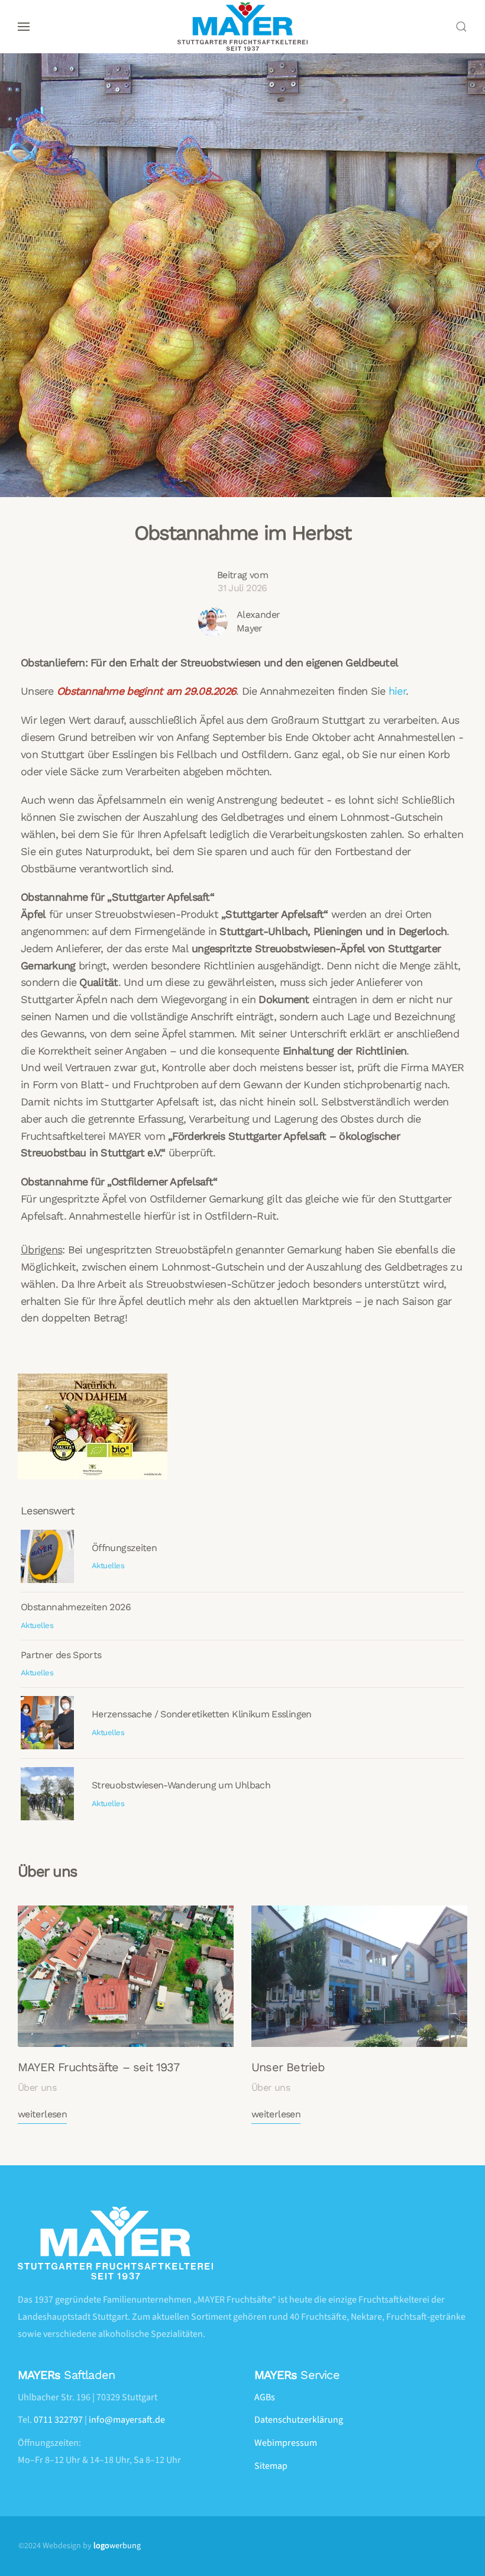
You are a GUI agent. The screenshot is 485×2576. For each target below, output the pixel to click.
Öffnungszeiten (124, 1548)
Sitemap (271, 2466)
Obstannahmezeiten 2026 (76, 1607)
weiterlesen (42, 2114)
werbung (117, 2546)
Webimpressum (286, 2443)
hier (397, 691)
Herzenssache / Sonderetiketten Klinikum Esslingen (202, 1714)
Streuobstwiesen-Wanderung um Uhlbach (181, 1785)
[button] (24, 27)
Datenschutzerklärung (299, 2420)
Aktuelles (108, 1566)
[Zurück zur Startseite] (242, 27)
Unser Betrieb (288, 2067)
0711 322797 (58, 2420)
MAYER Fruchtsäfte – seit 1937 (98, 2067)
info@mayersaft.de (127, 2420)
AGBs (265, 2397)
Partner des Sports (61, 1655)
